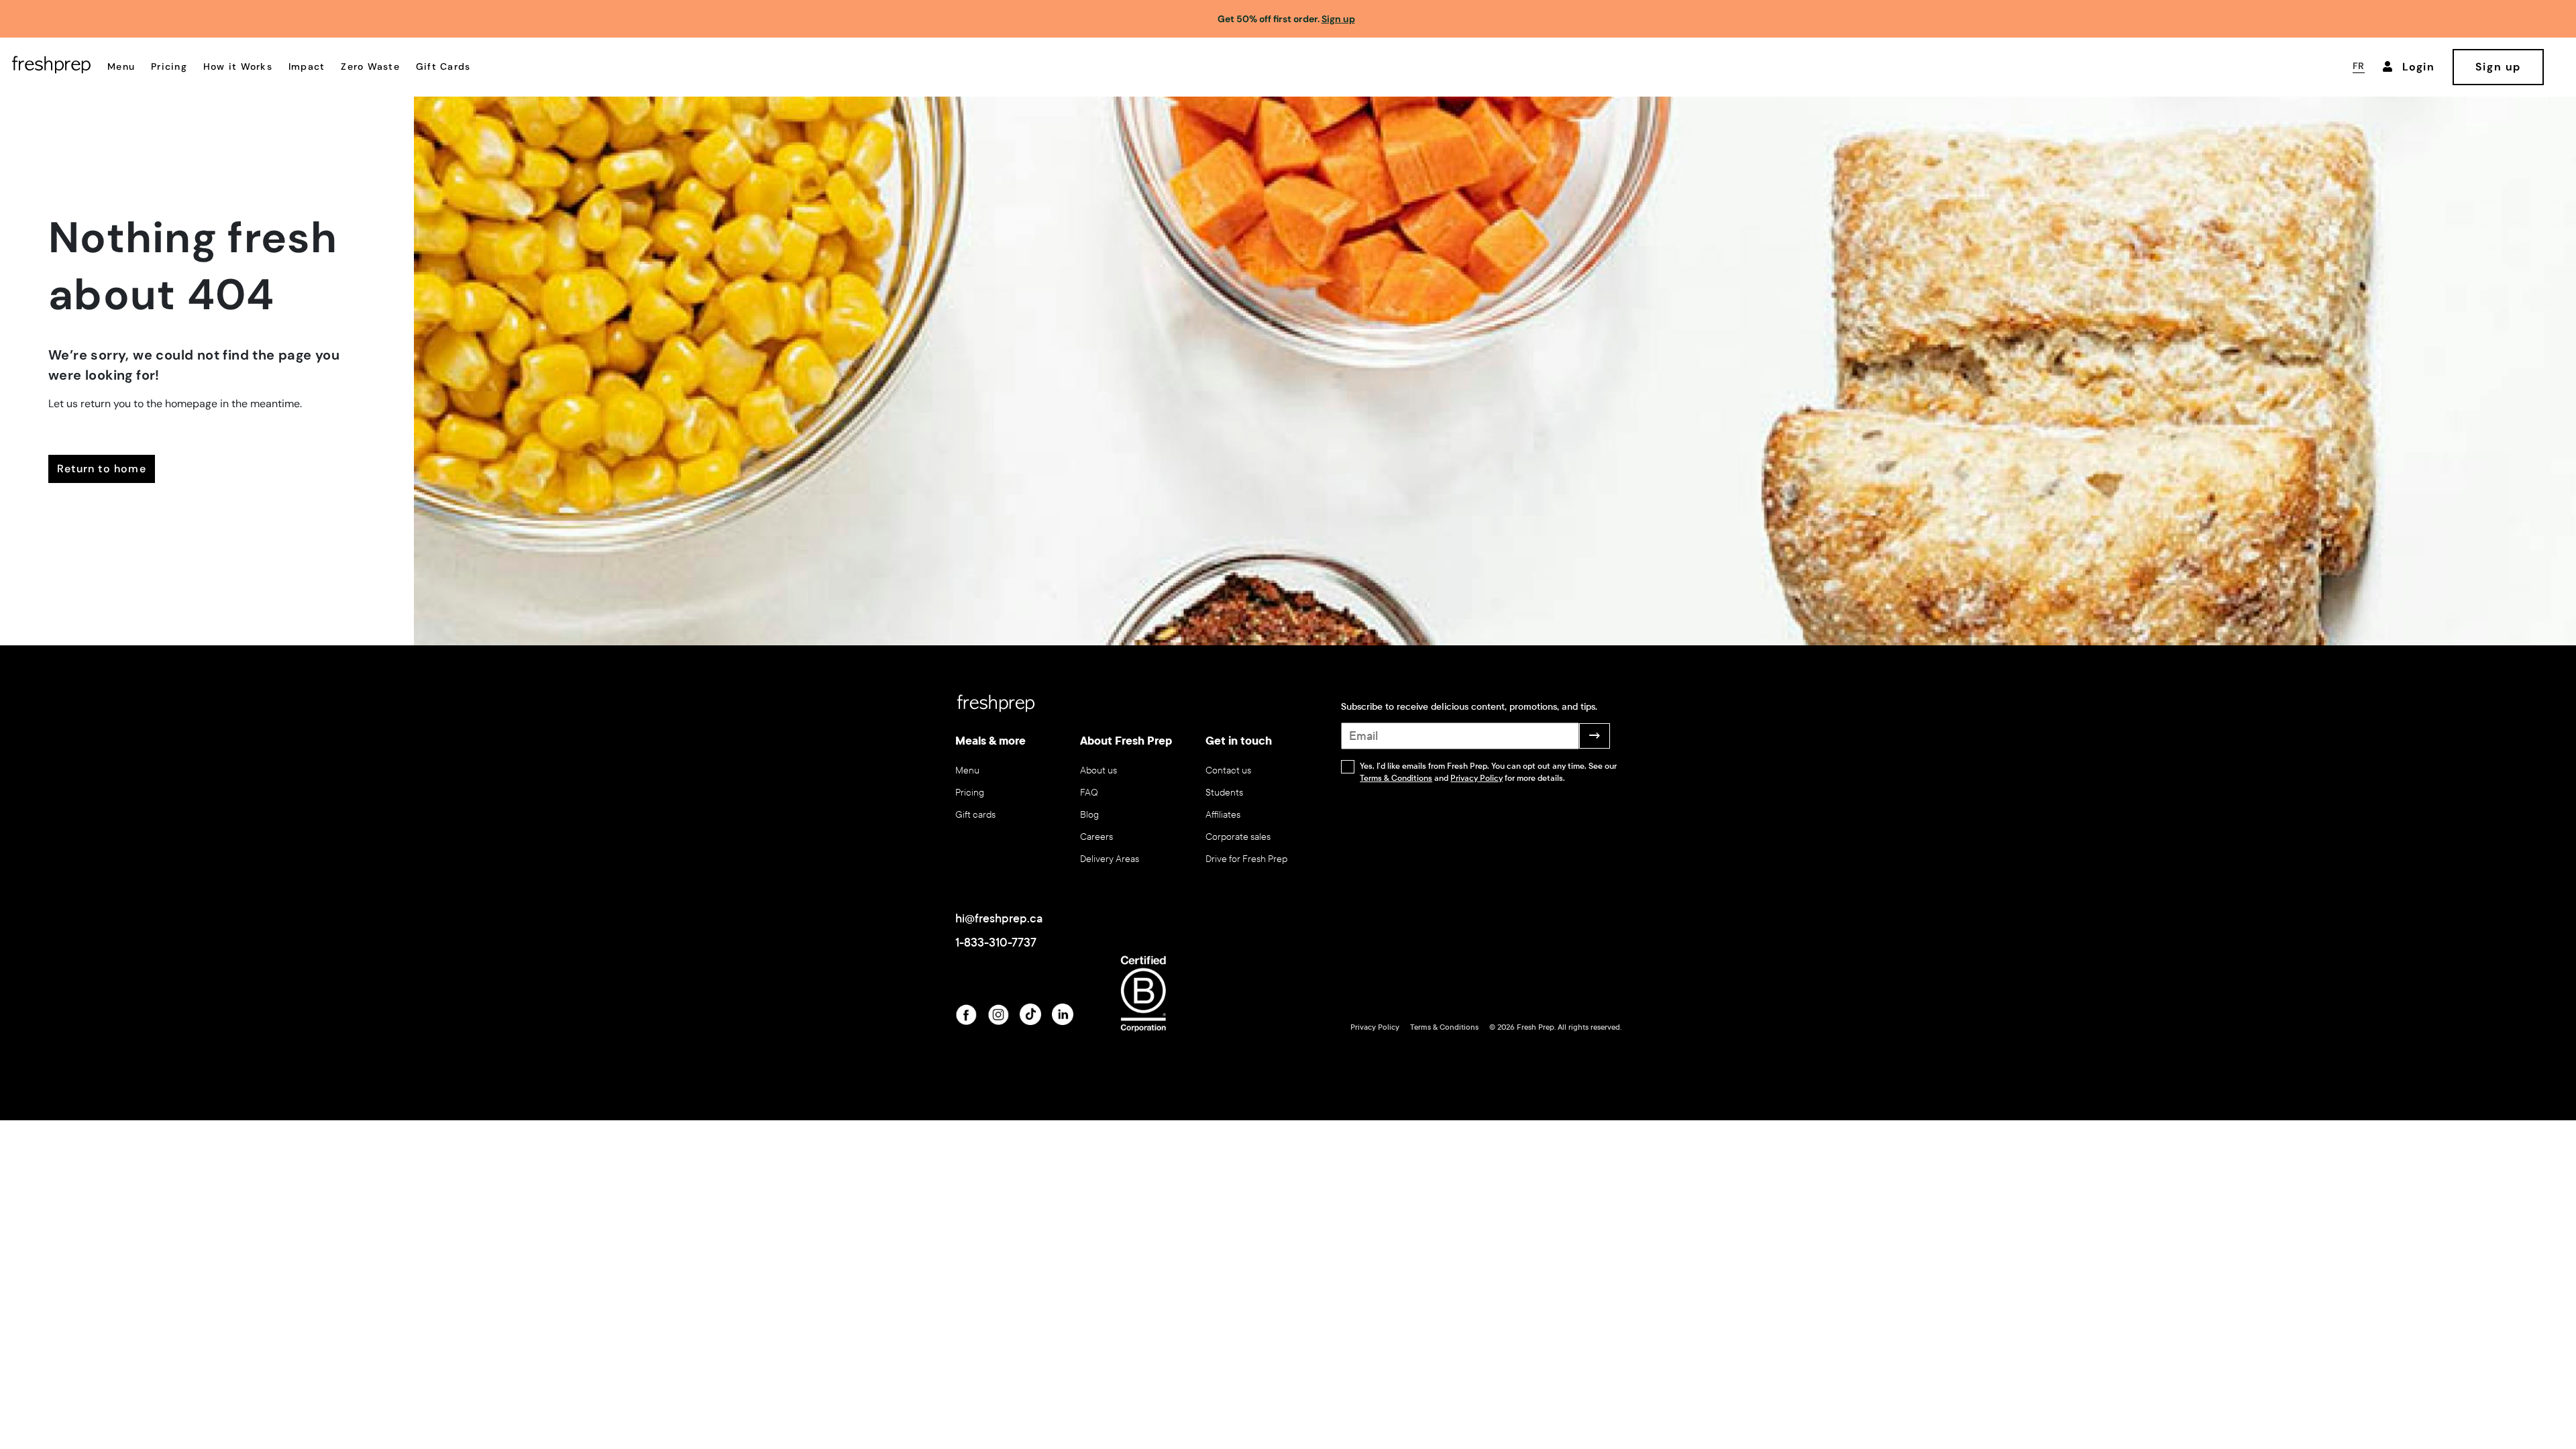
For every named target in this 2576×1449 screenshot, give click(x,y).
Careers (1096, 837)
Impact (307, 66)
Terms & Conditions (1396, 778)
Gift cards (975, 815)
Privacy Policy (1477, 778)
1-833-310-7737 (996, 943)
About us (1098, 770)
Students (1224, 793)
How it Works (238, 66)
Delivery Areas (1110, 859)
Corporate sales (1238, 837)
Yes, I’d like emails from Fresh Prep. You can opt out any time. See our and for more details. (1488, 772)
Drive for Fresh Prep (1246, 859)
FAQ (1089, 793)
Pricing (169, 66)
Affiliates (1223, 815)
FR (2359, 66)
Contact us (1228, 770)
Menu (121, 66)
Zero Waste (370, 66)
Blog (1089, 815)
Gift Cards (443, 66)
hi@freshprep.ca (999, 918)
